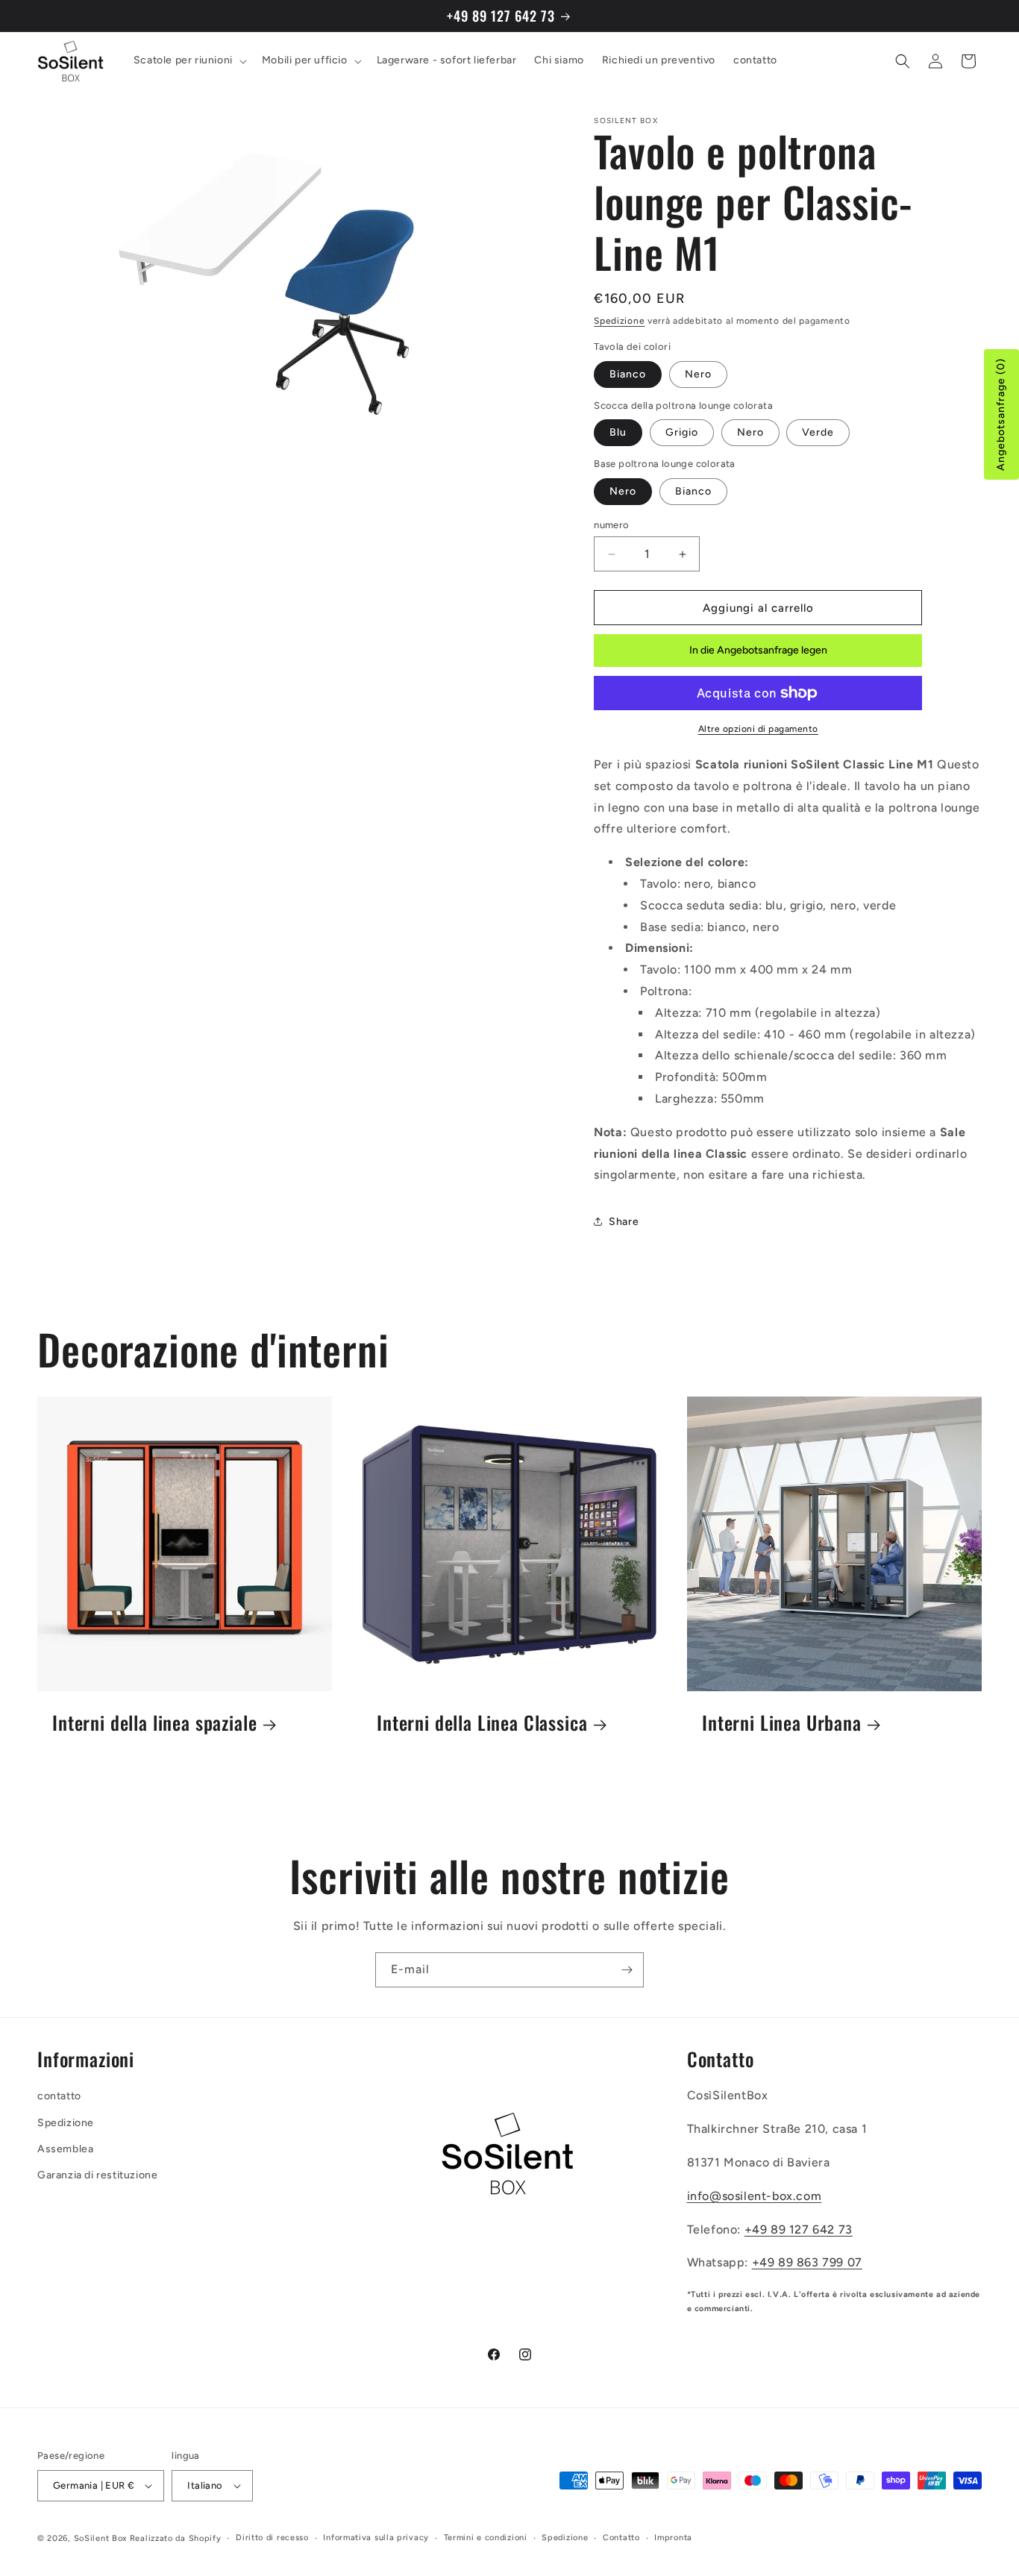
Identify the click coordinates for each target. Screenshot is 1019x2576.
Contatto (621, 2538)
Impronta (673, 2538)
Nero (698, 374)
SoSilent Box (100, 2538)
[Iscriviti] (627, 1970)
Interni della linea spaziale (155, 1724)
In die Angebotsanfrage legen (758, 650)
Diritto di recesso (272, 2538)
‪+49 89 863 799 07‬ (807, 2263)
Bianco (628, 374)
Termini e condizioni (486, 2538)
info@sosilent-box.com (755, 2196)
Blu (618, 432)
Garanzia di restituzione (97, 2175)
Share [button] (624, 1222)
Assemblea (65, 2149)
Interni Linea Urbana (782, 1724)
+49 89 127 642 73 (799, 2229)
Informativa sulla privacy (376, 2538)
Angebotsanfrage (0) (1001, 414)
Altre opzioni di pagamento (758, 729)
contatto (59, 2097)
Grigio (682, 432)
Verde (818, 432)
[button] (189, 61)
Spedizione (619, 321)
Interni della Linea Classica (482, 1724)
